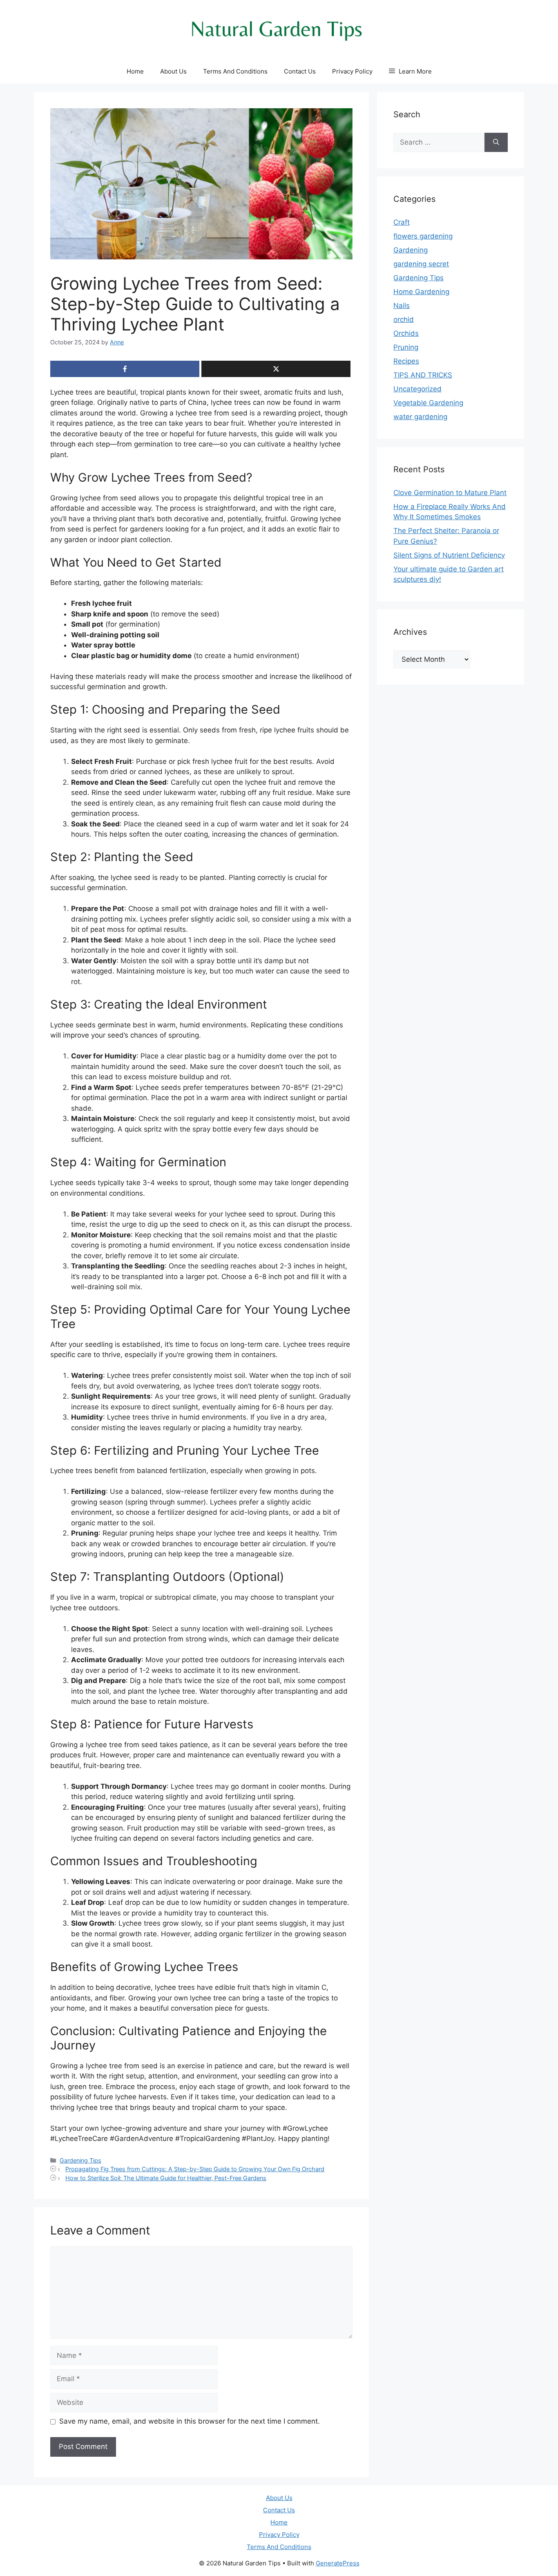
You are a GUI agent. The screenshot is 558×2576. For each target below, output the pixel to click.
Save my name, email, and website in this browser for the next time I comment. (190, 2421)
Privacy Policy (352, 71)
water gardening (420, 417)
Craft (402, 222)
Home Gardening (421, 292)
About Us (173, 71)
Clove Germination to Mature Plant (450, 493)
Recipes (406, 361)
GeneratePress (338, 2563)
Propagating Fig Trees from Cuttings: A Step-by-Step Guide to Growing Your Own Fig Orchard (195, 2169)
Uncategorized (417, 389)
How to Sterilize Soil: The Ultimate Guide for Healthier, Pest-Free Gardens (166, 2178)
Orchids (406, 333)
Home (135, 71)
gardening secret (421, 264)
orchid (404, 319)
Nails (402, 306)
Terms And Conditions (235, 71)
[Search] (496, 143)
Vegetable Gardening (428, 403)
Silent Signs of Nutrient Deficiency (449, 555)
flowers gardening (423, 236)
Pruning (406, 347)
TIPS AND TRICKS (423, 375)
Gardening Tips (80, 2160)
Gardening (411, 250)
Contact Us (300, 71)
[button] (410, 71)
